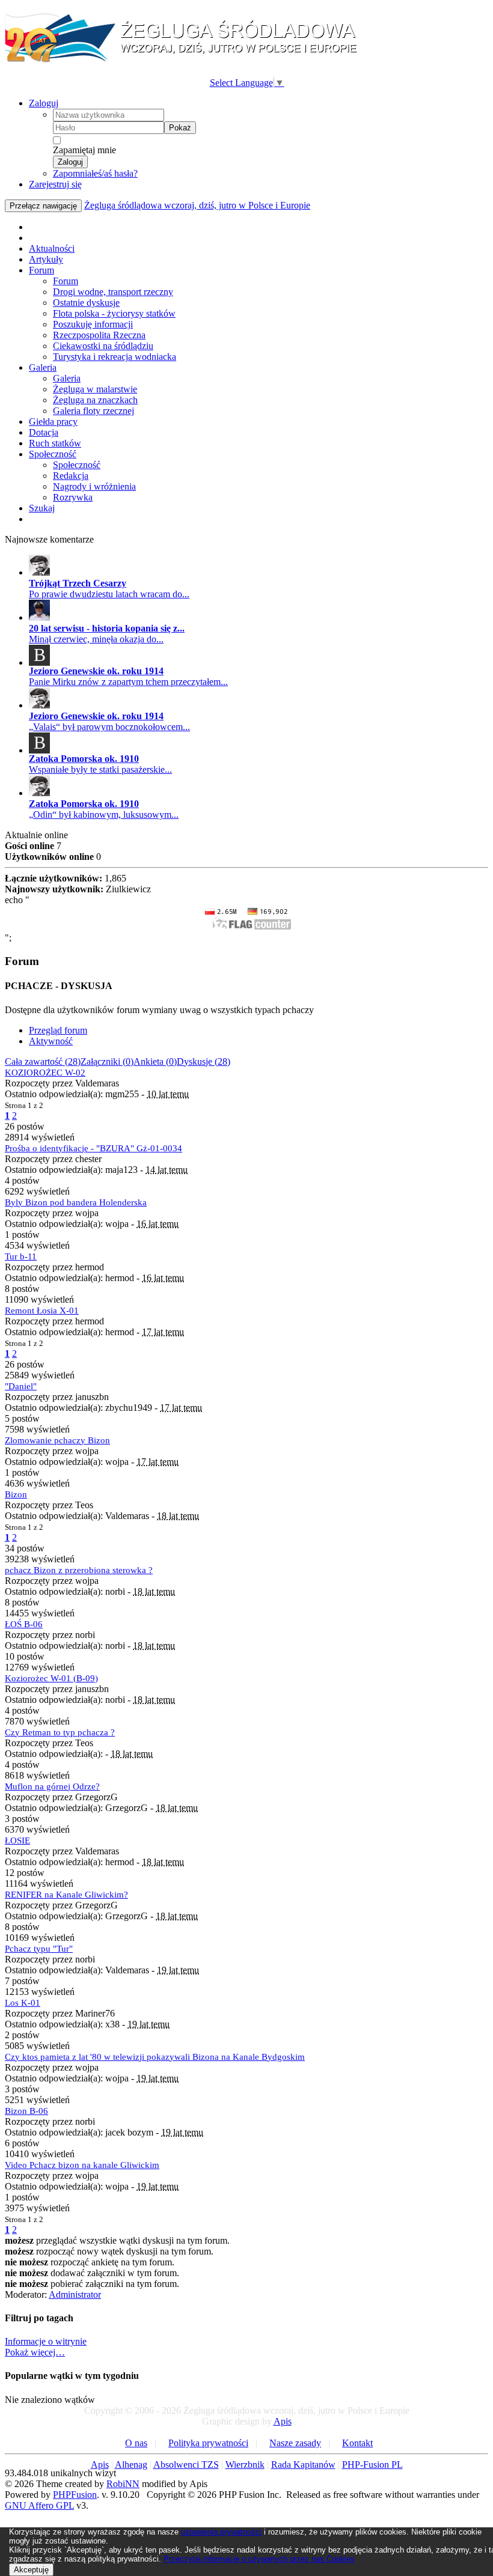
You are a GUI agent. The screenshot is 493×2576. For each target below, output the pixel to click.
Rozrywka (73, 497)
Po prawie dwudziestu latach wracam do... (109, 594)
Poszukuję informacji (93, 324)
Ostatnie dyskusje (86, 303)
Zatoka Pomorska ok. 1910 (84, 759)
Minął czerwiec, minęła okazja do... (96, 639)
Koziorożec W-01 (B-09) (51, 1678)
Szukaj (42, 508)
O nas (136, 2443)
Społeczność (53, 454)
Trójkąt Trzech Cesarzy (78, 583)
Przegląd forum (58, 1030)
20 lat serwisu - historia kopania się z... (107, 628)
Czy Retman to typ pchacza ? (60, 1732)
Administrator (75, 2294)
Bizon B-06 (26, 2111)
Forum (41, 270)
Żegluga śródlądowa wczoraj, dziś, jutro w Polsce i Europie (197, 205)
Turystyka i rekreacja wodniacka (115, 357)
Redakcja (71, 476)
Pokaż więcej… (35, 2352)
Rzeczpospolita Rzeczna (99, 335)
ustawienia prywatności (221, 2532)
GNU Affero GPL (39, 2505)
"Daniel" (21, 1386)
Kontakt (357, 2443)
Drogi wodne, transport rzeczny (113, 292)
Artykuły (46, 259)
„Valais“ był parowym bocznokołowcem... (109, 727)
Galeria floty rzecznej (93, 411)
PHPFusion (75, 2495)
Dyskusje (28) (204, 1061)
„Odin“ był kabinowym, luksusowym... (104, 815)
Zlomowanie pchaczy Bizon (57, 1440)
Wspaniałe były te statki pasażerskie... (100, 769)
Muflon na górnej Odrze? (52, 1786)
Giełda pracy (53, 422)
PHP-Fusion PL (372, 2465)
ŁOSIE (17, 1841)
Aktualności (52, 248)
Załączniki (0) (107, 1061)
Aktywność (51, 1041)
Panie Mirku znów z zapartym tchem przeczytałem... (128, 682)
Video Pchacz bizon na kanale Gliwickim (82, 2165)
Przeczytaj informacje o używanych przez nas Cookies (259, 2559)
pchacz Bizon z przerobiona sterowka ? (79, 1570)
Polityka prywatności (208, 2443)
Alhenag (131, 2465)
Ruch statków (55, 443)
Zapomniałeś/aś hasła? (95, 173)
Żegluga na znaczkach (95, 400)
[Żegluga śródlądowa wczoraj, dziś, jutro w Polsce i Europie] (185, 60)
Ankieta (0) (155, 1061)
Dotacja (44, 432)
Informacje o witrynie (46, 2341)
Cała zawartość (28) (43, 1061)
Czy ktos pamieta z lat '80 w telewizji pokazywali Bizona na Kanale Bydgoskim (155, 2057)
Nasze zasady (295, 2443)
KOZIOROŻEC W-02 (45, 1073)
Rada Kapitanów (303, 2465)
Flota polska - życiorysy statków (114, 313)
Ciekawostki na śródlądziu (103, 346)
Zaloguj (44, 103)
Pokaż (180, 128)
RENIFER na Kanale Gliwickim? (66, 1895)
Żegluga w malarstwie (95, 389)
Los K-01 (23, 2003)
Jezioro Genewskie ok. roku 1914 (96, 671)
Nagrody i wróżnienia (94, 486)
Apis (283, 2421)
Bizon (16, 1494)
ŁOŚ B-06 (24, 1624)
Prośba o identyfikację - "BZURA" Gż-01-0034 (93, 1148)
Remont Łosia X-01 (42, 1311)
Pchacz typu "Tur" (39, 1949)
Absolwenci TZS (186, 2465)
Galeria (43, 367)
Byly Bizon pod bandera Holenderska (76, 1202)
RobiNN (123, 2484)
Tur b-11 (21, 1256)
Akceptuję (31, 2570)
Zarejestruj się (55, 184)
